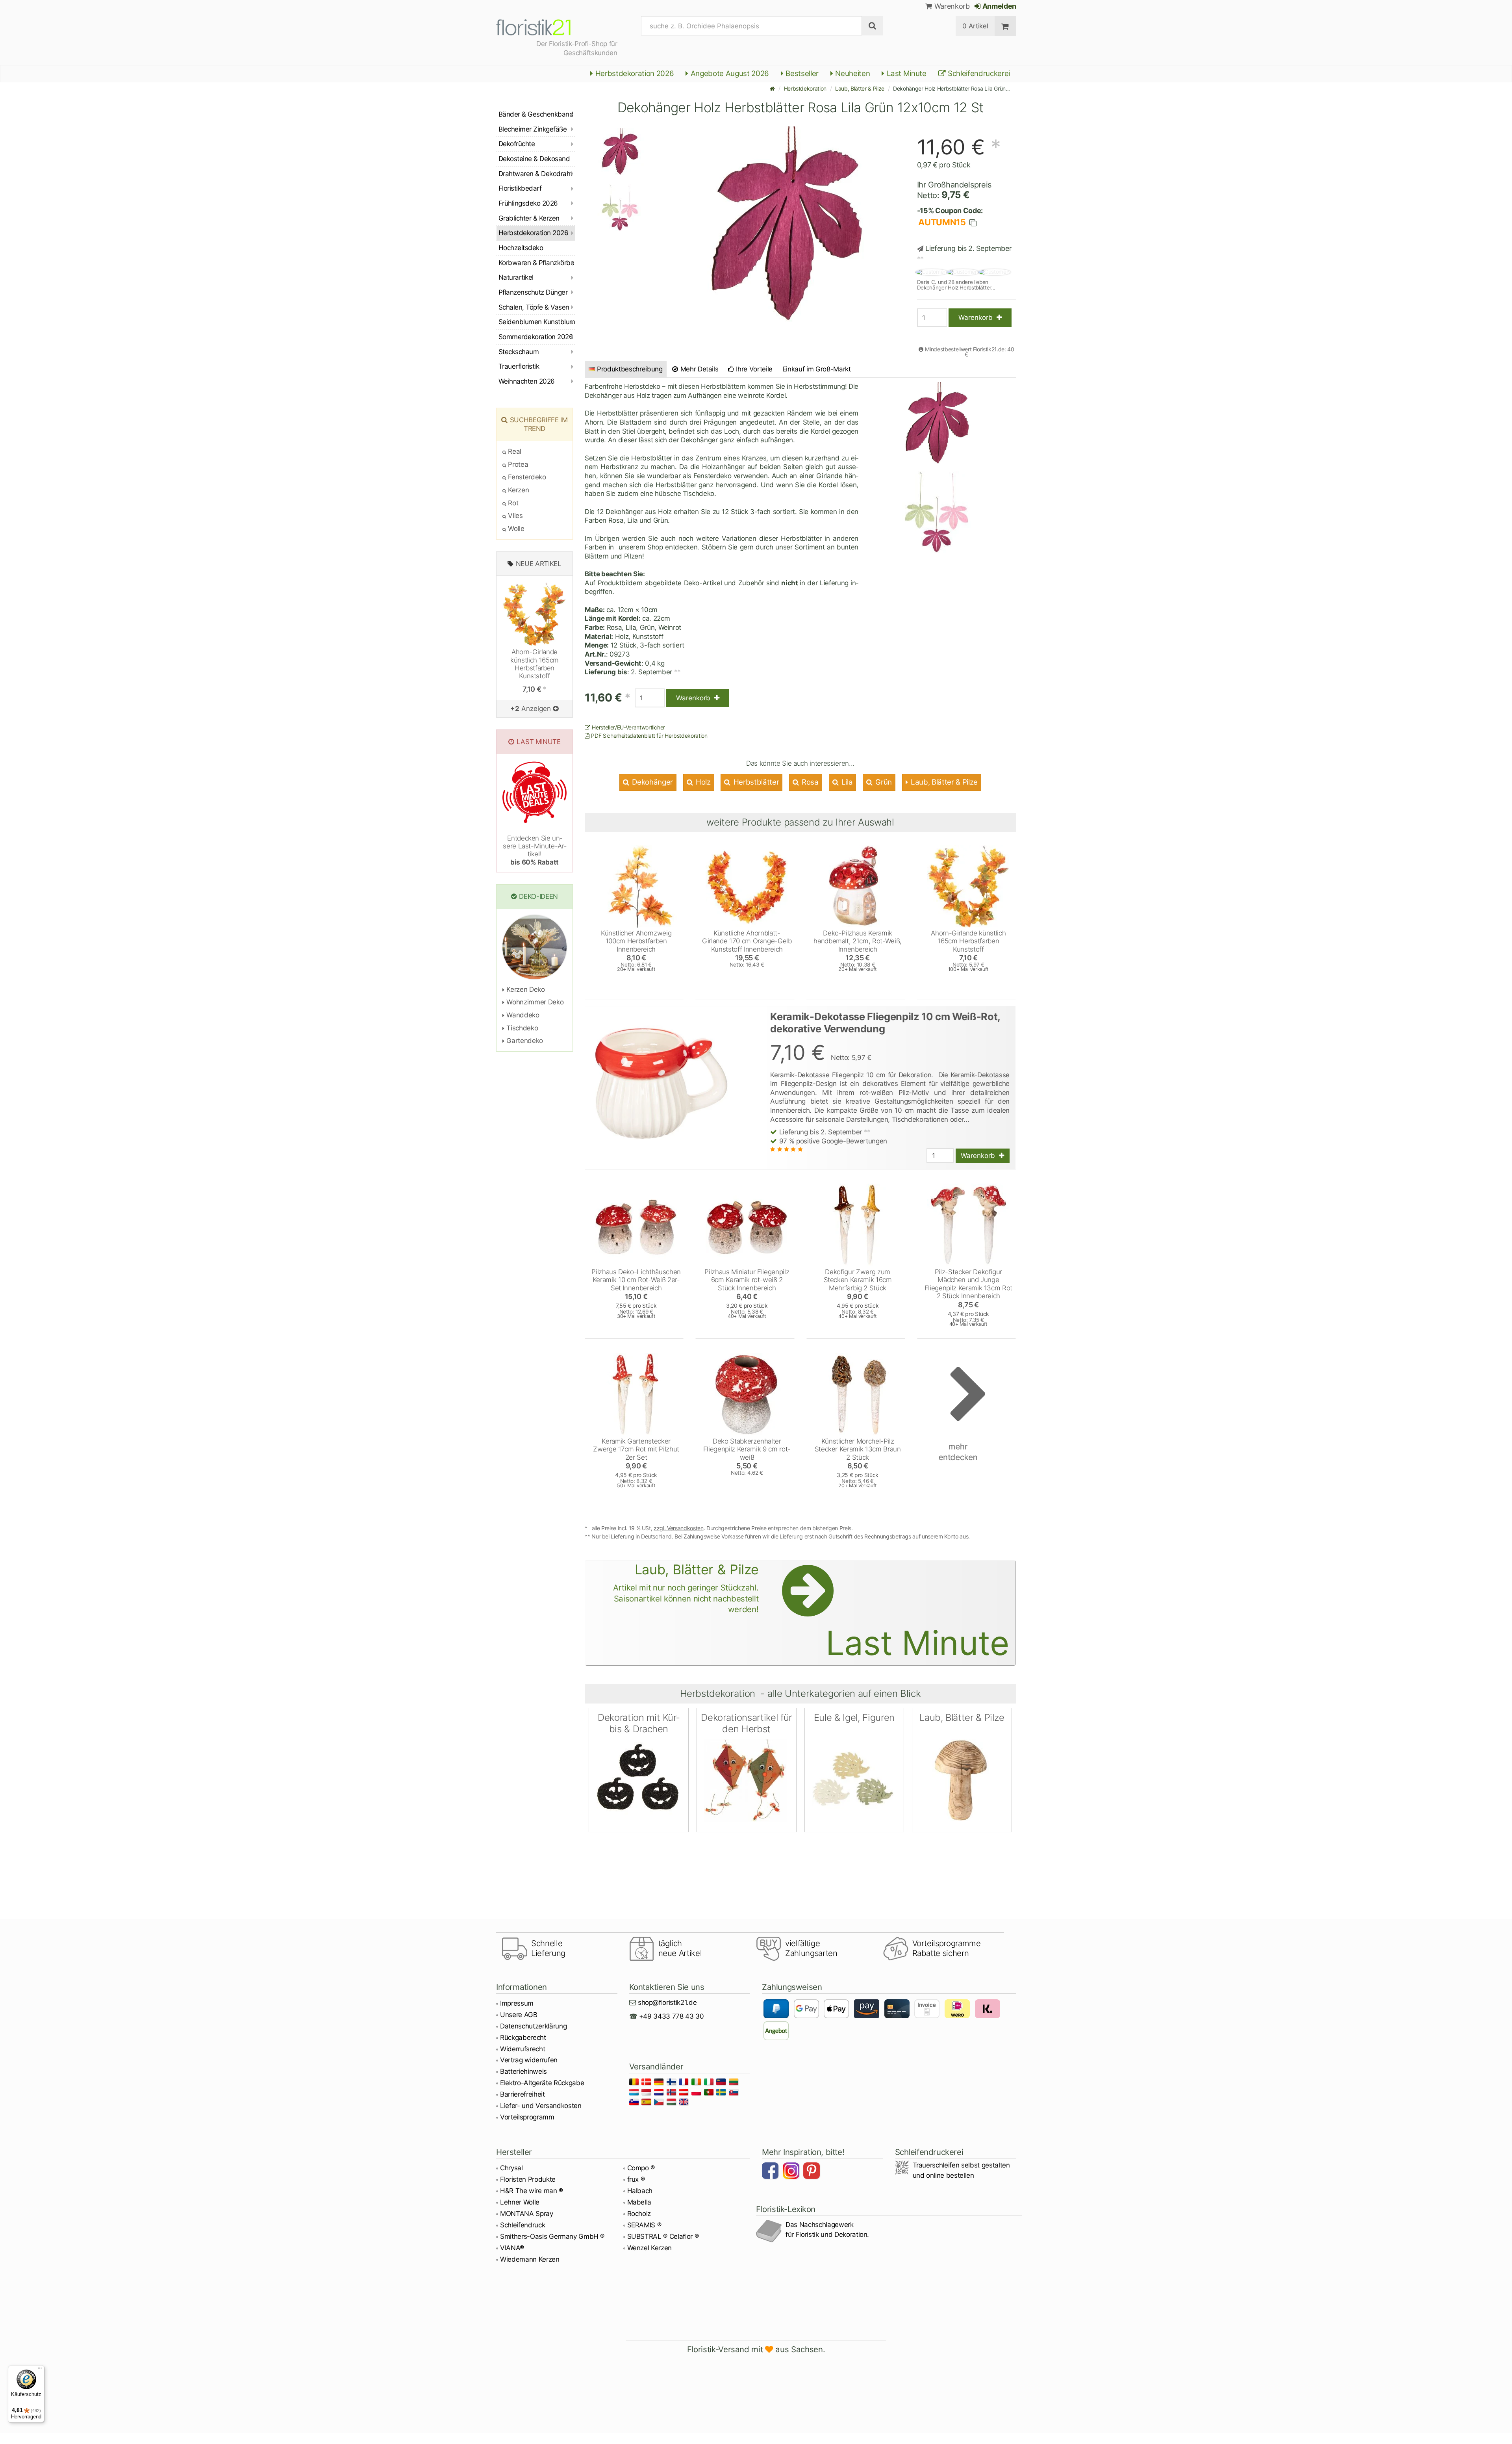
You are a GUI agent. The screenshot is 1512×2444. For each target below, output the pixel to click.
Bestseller (801, 73)
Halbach (640, 2191)
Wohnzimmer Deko (534, 1002)
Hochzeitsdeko (521, 248)
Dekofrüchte (517, 144)
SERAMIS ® (644, 2225)
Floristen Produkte (528, 2179)
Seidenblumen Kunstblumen (537, 322)
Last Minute (906, 73)
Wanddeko (522, 1015)
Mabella (639, 2202)
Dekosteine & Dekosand (534, 159)
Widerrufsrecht (523, 2049)
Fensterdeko (526, 477)
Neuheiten (852, 73)
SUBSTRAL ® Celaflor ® (663, 2236)
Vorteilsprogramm (527, 2117)
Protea (517, 464)
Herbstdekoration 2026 (634, 73)
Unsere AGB (519, 2015)
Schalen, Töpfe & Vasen (534, 307)
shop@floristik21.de (667, 2002)
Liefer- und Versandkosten (541, 2106)
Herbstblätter (755, 782)
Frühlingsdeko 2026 (528, 203)
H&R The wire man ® (532, 2191)
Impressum (517, 2003)
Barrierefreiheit (523, 2094)
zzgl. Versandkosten (679, 1528)
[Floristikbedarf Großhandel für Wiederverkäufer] (543, 26)
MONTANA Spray (527, 2214)
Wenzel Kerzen (650, 2248)
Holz (702, 782)
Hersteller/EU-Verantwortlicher (628, 727)
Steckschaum (519, 352)
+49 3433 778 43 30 (672, 2016)
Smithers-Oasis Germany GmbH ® (552, 2236)
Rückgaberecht (523, 2038)
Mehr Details (699, 369)
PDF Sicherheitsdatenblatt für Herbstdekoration (649, 736)
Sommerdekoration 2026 (536, 337)
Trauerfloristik (519, 366)
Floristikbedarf (520, 188)
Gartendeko (524, 1041)
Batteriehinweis (523, 2071)
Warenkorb (951, 6)
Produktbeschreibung (630, 369)
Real (514, 451)
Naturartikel (516, 277)
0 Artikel (975, 26)
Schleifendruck (523, 2225)
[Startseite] (773, 88)
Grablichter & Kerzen (529, 218)
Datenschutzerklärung (533, 2026)
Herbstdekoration (805, 88)
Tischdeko (521, 1028)
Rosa (809, 782)
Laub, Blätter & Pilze (860, 88)
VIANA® (512, 2248)
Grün (883, 782)
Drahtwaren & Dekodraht (535, 174)
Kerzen (518, 490)
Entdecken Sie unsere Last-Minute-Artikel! (535, 850)
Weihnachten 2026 (527, 381)
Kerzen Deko (525, 989)
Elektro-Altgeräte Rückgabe (542, 2083)
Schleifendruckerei (978, 73)
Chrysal (511, 2168)
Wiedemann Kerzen (530, 2259)
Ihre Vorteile (753, 369)
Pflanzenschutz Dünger (533, 292)
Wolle (515, 529)
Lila (846, 782)
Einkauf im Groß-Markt (817, 369)
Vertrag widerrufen (529, 2060)
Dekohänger (652, 782)
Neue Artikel (539, 564)
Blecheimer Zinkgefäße (533, 129)
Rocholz (639, 2214)
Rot (512, 503)
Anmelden (999, 6)
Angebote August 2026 (729, 73)
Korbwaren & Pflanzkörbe (536, 263)
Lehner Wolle (520, 2202)
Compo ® (641, 2168)
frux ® (636, 2179)
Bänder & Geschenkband (536, 114)
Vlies (515, 516)
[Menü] (40, 2370)
